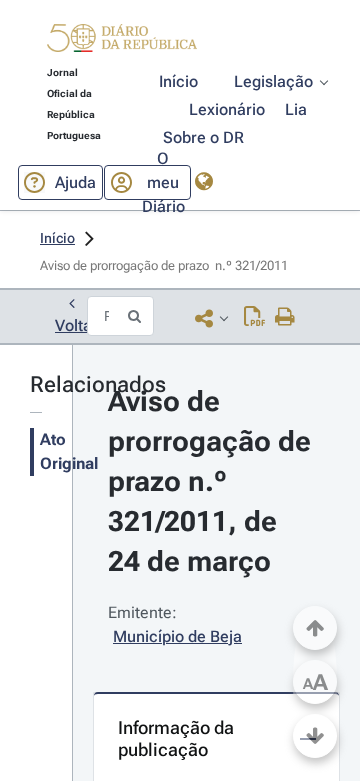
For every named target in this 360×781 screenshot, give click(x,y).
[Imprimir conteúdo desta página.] (285, 318)
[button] (122, 41)
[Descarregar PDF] (254, 318)
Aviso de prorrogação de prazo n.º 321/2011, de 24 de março (213, 481)
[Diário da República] (122, 42)
